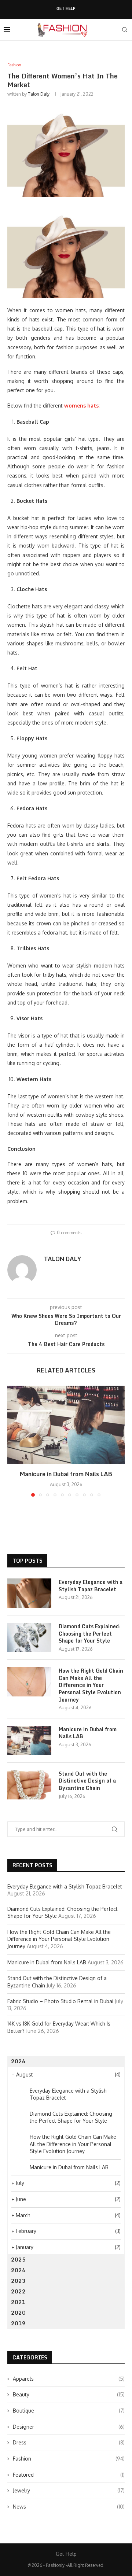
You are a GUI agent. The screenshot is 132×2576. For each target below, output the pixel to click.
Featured (69, 2475)
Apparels (69, 2379)
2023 (18, 2281)
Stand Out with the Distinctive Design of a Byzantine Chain (87, 1781)
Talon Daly (39, 94)
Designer (69, 2427)
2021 (18, 2302)
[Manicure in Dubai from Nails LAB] (66, 1425)
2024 (18, 2270)
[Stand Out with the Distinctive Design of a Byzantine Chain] (29, 1785)
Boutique (69, 2411)
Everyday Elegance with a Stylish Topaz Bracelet (91, 1586)
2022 (18, 2291)
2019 (18, 2323)
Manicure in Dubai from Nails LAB (66, 1474)
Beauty (69, 2394)
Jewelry (69, 2490)
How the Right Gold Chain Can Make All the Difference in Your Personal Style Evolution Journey (91, 1685)
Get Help (66, 9)
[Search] (125, 30)
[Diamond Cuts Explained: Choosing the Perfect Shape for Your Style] (29, 1637)
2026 (18, 2061)
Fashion (69, 2459)
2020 (18, 2313)
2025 (18, 2260)
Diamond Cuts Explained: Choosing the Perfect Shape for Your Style (90, 1634)
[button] (14, 1441)
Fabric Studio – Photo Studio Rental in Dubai (60, 2001)
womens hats (81, 406)
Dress (69, 2442)
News (69, 2507)
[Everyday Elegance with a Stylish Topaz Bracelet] (29, 1593)
